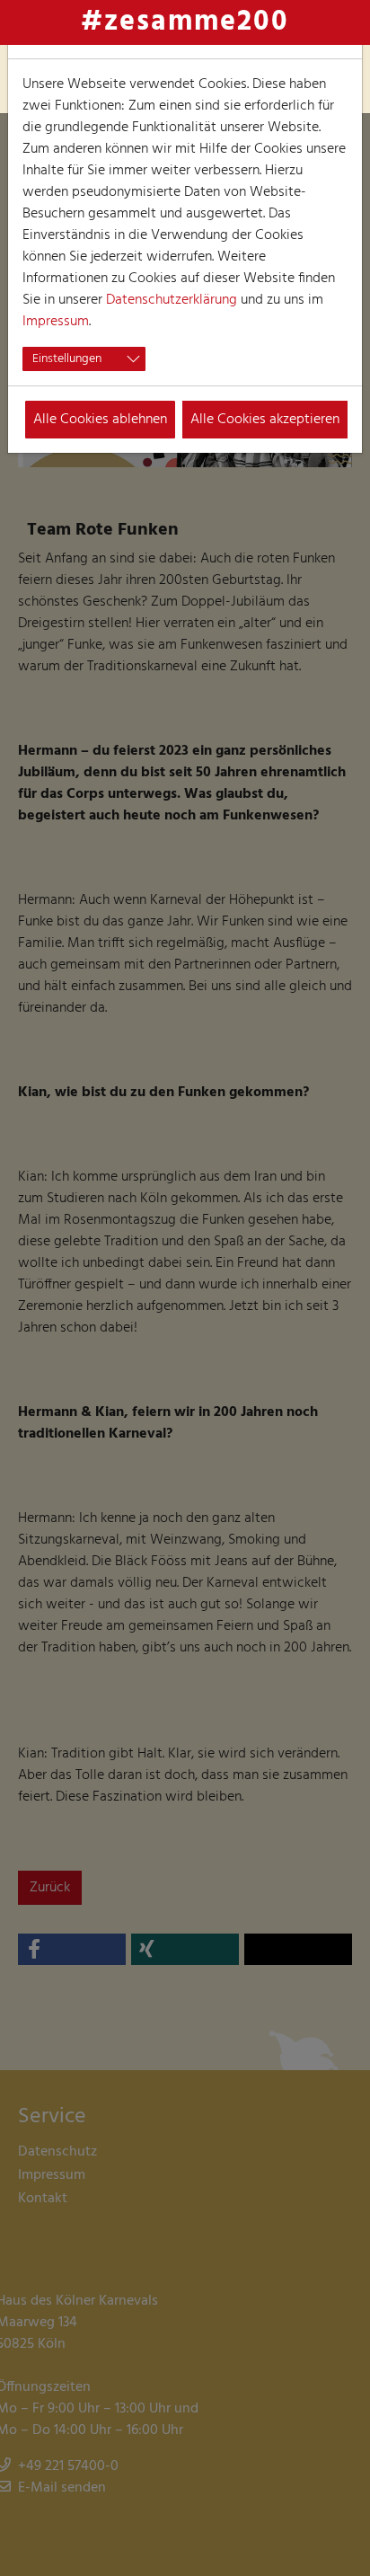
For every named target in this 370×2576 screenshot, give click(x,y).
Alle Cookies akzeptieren (265, 420)
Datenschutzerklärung (172, 300)
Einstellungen (67, 359)
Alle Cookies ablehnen (100, 420)
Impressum (56, 322)
